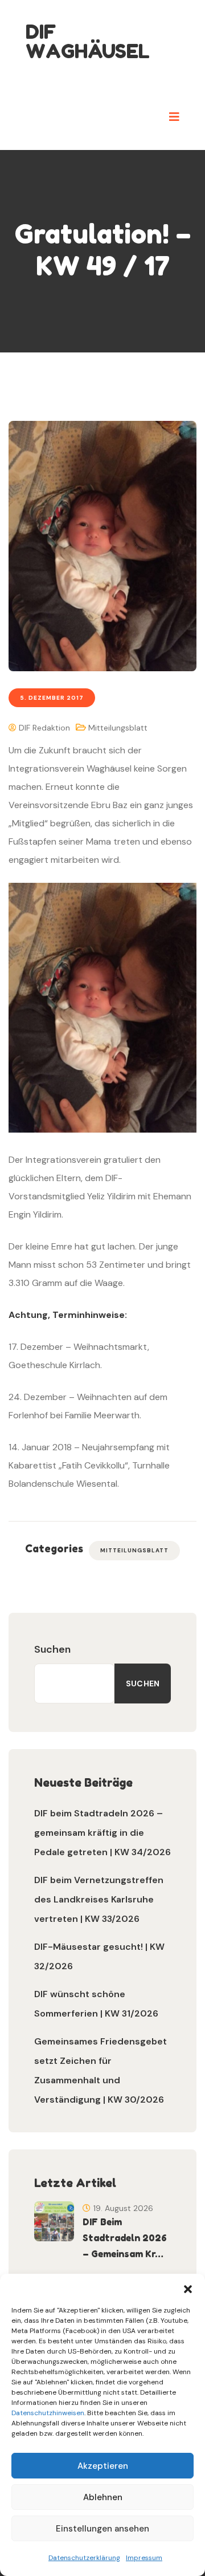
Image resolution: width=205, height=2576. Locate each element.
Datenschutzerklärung (84, 2558)
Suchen (52, 1649)
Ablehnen (103, 2497)
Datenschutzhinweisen (48, 2413)
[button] (188, 2288)
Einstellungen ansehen (102, 2529)
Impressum (144, 2558)
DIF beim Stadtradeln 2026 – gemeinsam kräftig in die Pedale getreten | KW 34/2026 (102, 1833)
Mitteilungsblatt (118, 728)
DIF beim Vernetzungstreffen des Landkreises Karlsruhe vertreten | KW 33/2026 (99, 1899)
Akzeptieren (103, 2466)
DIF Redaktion (43, 728)
